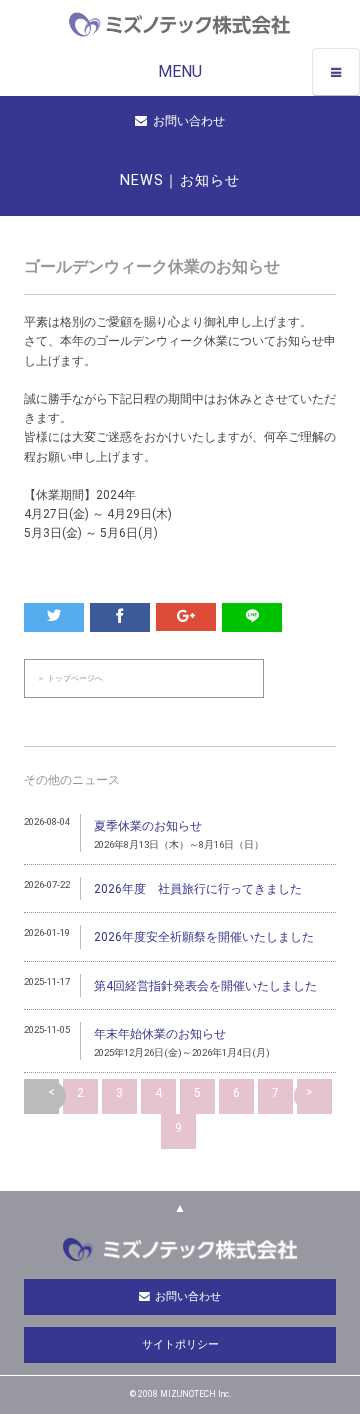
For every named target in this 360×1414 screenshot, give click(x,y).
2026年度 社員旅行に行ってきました (198, 889)
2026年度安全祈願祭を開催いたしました (204, 937)
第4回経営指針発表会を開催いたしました (205, 986)
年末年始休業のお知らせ (160, 1034)
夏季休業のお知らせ (148, 826)
